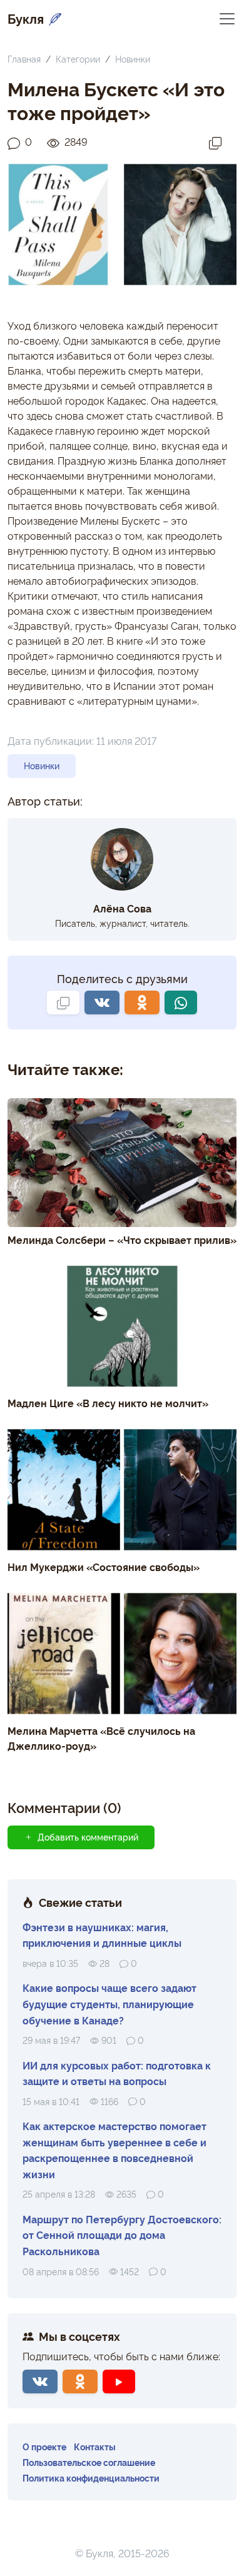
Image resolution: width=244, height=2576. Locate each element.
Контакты (95, 2446)
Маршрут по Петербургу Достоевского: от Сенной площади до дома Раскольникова (122, 2235)
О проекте (44, 2446)
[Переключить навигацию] (227, 18)
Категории (78, 58)
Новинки (133, 58)
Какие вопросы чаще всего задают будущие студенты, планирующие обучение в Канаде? (109, 2003)
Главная (24, 58)
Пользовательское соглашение (89, 2462)
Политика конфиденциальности (91, 2478)
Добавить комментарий (88, 1837)
